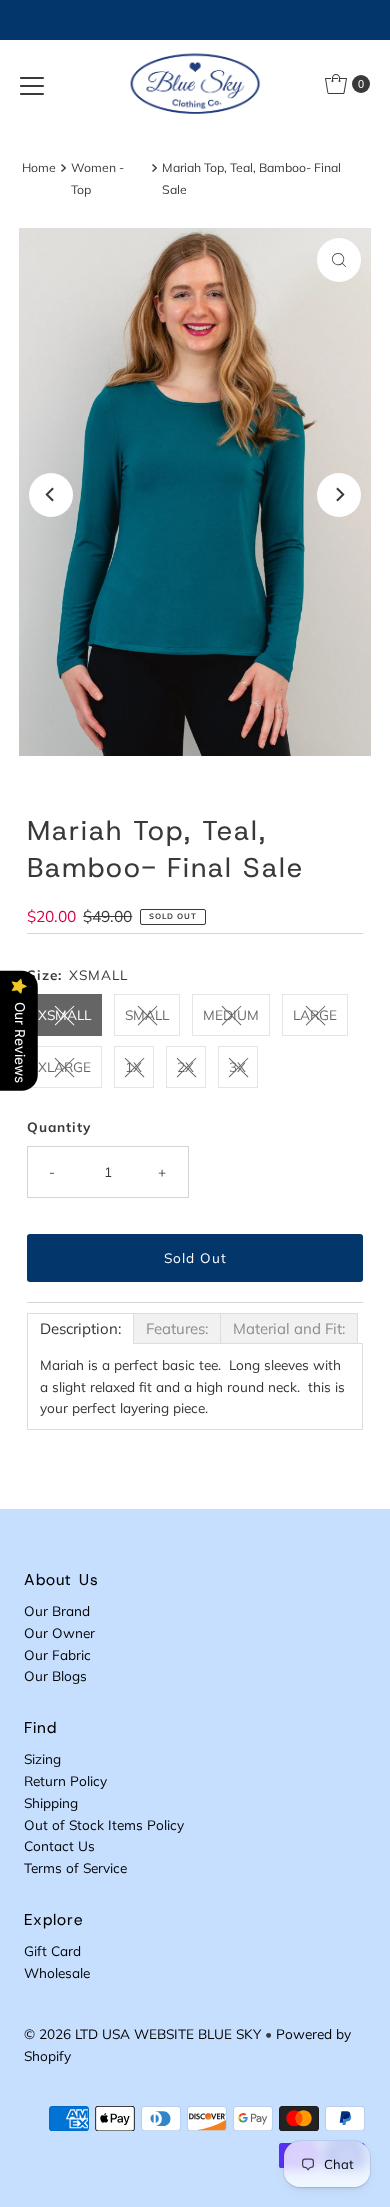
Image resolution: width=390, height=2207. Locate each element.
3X (237, 1066)
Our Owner (59, 1632)
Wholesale (57, 1972)
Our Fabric (57, 1654)
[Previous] (51, 495)
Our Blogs (55, 1675)
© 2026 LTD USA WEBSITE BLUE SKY (142, 2033)
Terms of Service (75, 1867)
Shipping (51, 1802)
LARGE (315, 1014)
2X (185, 1066)
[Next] (339, 495)
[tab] (80, 1328)
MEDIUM (231, 1014)
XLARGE (64, 1066)
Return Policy (65, 1780)
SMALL (147, 1014)
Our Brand (57, 1610)
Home (39, 167)
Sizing (42, 1758)
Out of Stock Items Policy (104, 1824)
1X (133, 1066)
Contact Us (59, 1845)
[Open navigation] (32, 84)
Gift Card (52, 1950)
